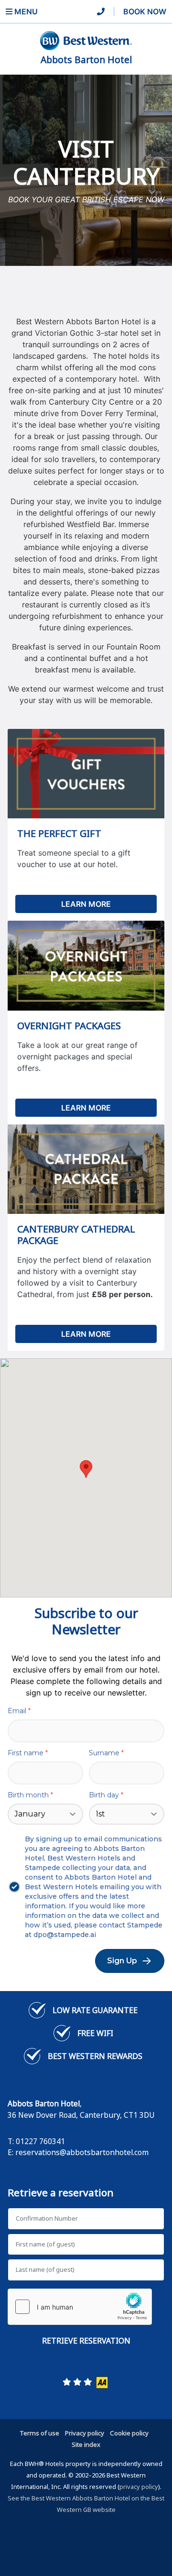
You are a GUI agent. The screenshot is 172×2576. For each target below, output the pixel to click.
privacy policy (139, 2487)
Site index (86, 2444)
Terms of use (39, 2433)
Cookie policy (129, 2433)
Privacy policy (85, 2433)
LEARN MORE (86, 904)
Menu (25, 11)
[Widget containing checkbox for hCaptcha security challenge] (80, 2307)
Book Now (145, 11)
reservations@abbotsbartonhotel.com (82, 2152)
